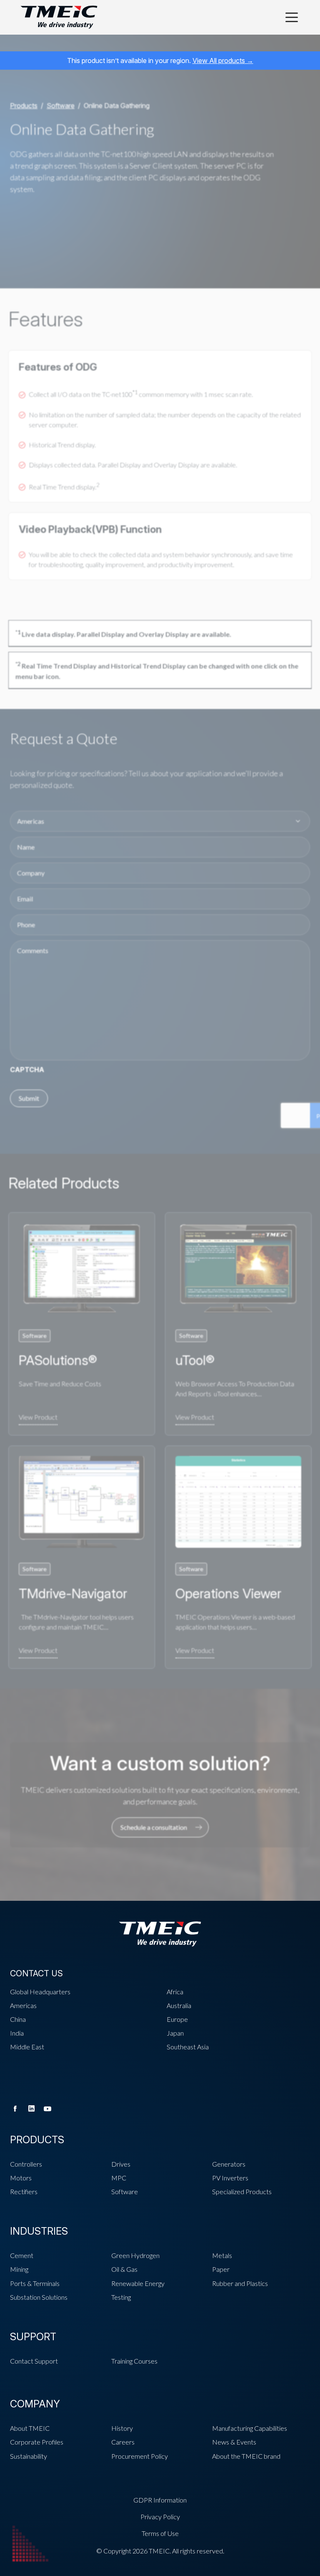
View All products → (223, 61)
